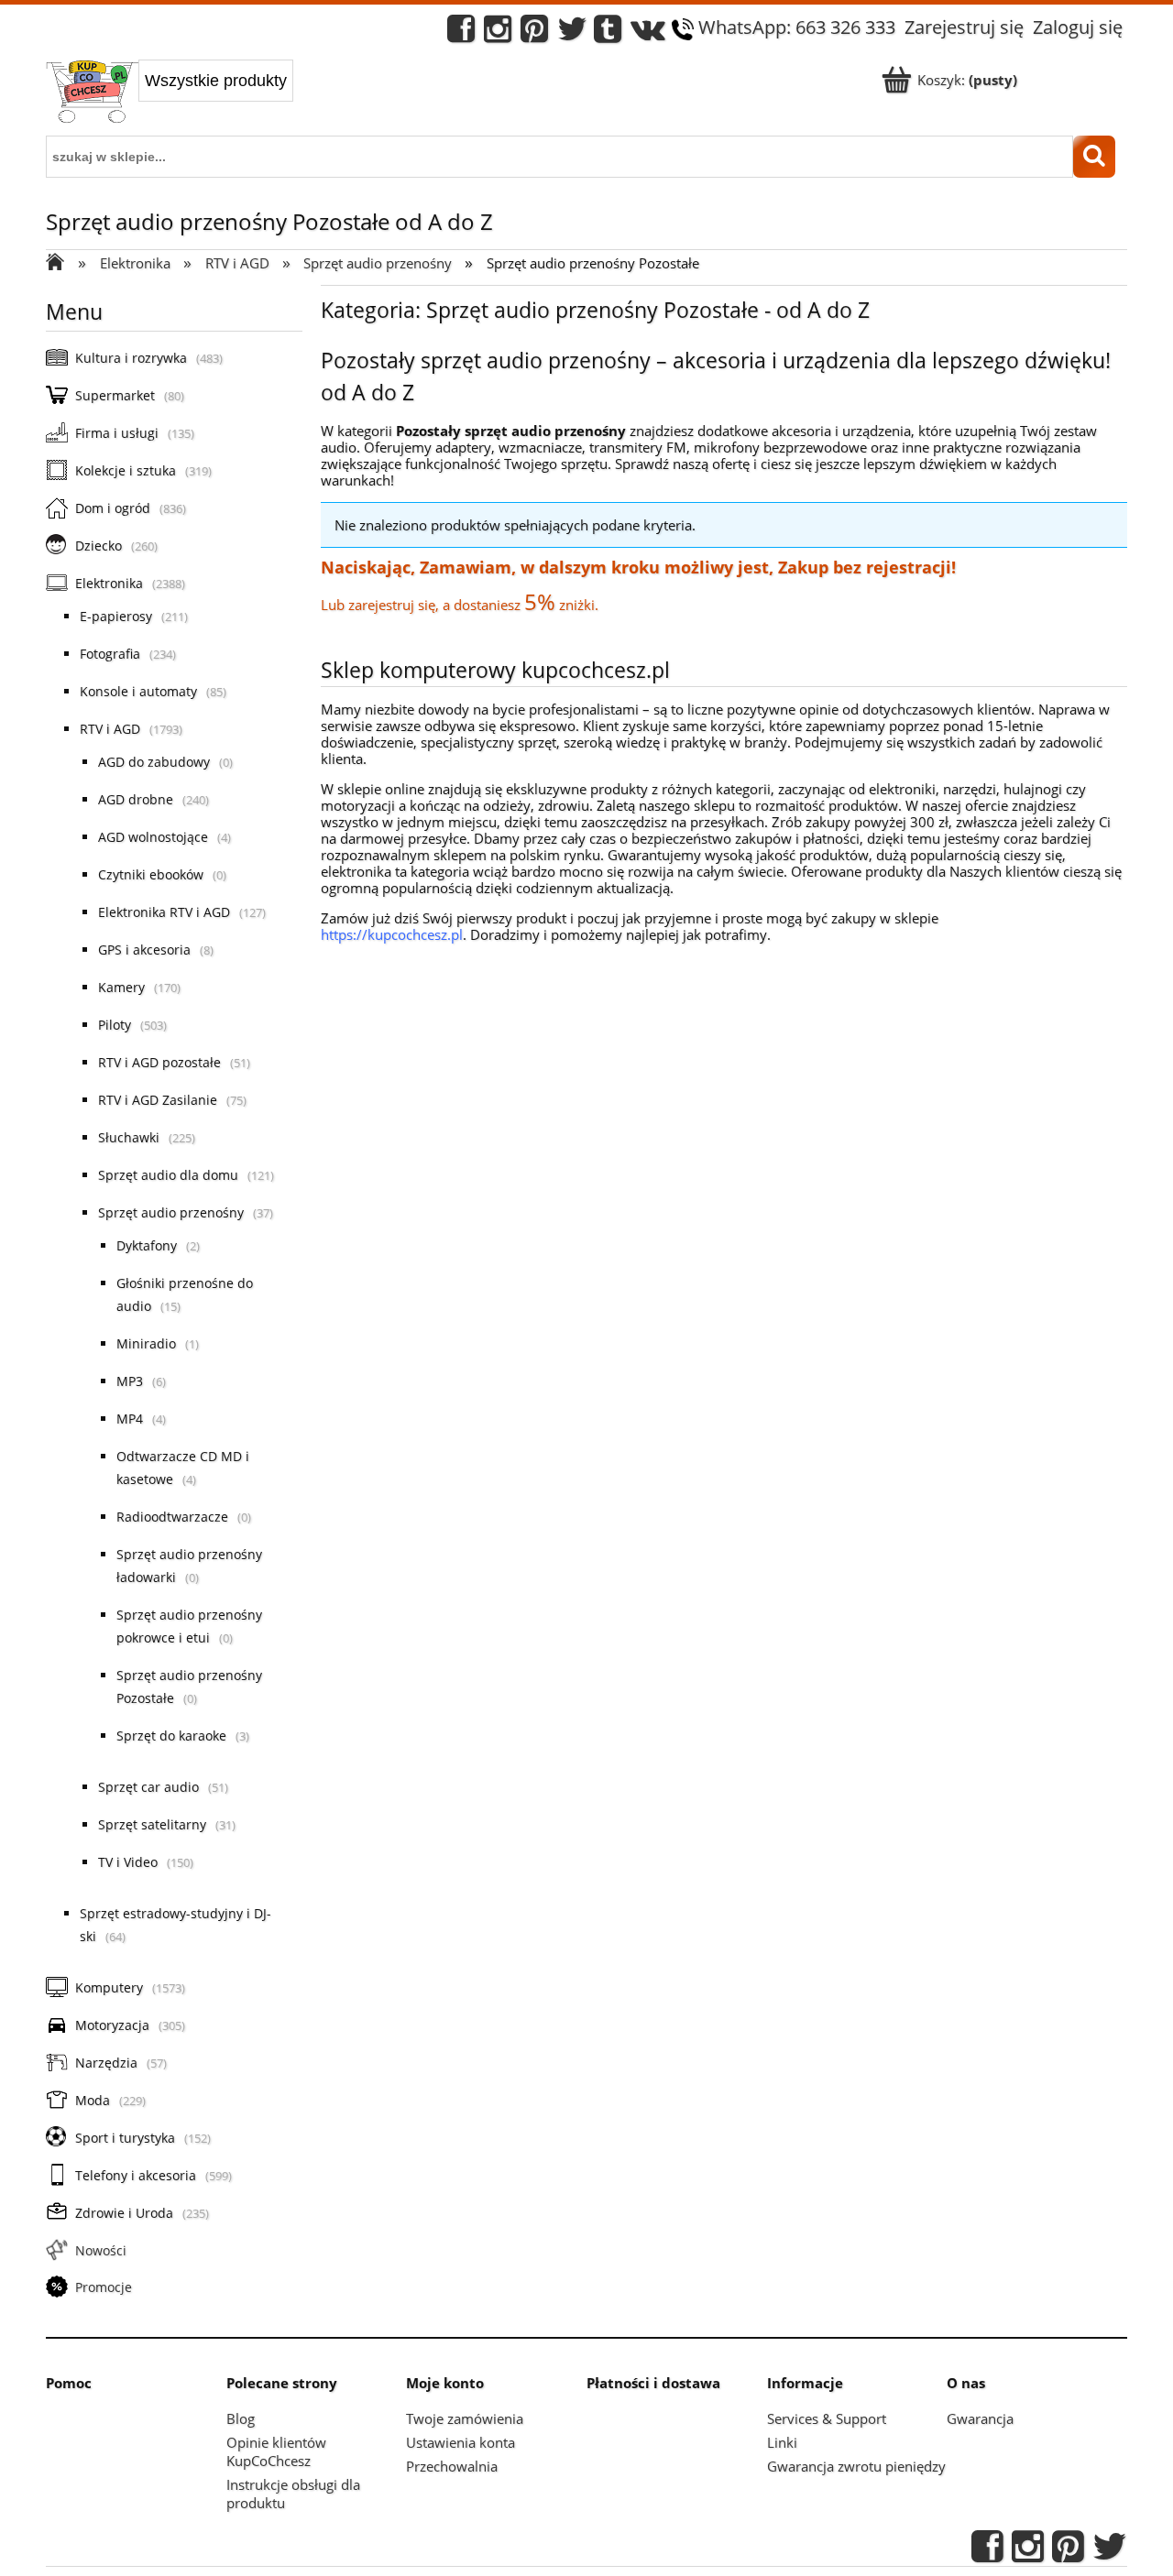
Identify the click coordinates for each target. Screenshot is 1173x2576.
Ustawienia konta (460, 2442)
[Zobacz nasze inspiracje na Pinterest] (534, 33)
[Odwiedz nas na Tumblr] (608, 33)
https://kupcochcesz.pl (392, 934)
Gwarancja (980, 2418)
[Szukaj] (1094, 157)
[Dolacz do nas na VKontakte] (648, 33)
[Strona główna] (92, 93)
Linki (782, 2442)
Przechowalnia (452, 2466)
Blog (241, 2418)
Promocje (104, 2287)
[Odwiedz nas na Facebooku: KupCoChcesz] (461, 33)
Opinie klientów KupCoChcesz (276, 2451)
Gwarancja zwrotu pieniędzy (856, 2466)
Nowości (101, 2250)
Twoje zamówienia (465, 2418)
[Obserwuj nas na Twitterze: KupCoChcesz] (572, 33)
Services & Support (827, 2418)
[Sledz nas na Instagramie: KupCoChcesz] (498, 33)
